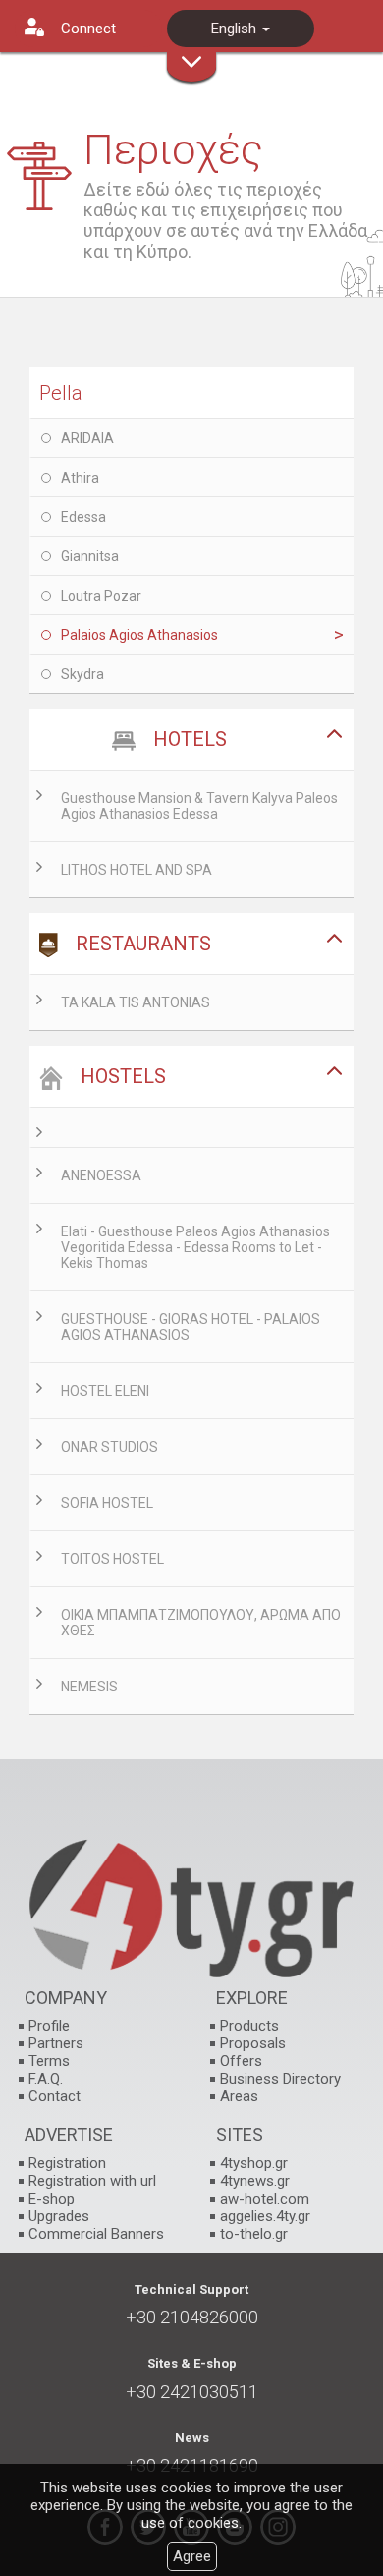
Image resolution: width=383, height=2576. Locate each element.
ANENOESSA (101, 1175)
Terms (49, 2061)
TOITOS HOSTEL (112, 1559)
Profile (49, 2026)
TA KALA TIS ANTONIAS (136, 1002)
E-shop (52, 2199)
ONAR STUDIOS (109, 1447)
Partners (56, 2043)
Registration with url (92, 2181)
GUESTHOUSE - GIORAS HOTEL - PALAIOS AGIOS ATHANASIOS (191, 1327)
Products (249, 2026)
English (236, 29)
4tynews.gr (255, 2181)
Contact (55, 2096)
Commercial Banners (96, 2234)
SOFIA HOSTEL (107, 1503)
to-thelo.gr (254, 2234)
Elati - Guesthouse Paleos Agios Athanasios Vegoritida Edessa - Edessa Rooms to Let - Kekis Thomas (195, 1247)
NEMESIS (89, 1687)
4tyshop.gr (254, 2163)
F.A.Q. (46, 2079)
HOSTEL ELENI (105, 1391)
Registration (67, 2163)
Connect (88, 29)
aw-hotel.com (265, 2199)
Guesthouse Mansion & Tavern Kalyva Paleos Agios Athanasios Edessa (199, 806)
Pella (61, 393)
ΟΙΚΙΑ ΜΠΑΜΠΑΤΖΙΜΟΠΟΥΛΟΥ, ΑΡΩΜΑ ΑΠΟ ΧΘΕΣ (201, 1623)
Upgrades (59, 2216)
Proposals (253, 2043)
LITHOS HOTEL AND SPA (137, 870)
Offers (241, 2061)
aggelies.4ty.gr (265, 2216)
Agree (192, 2556)
